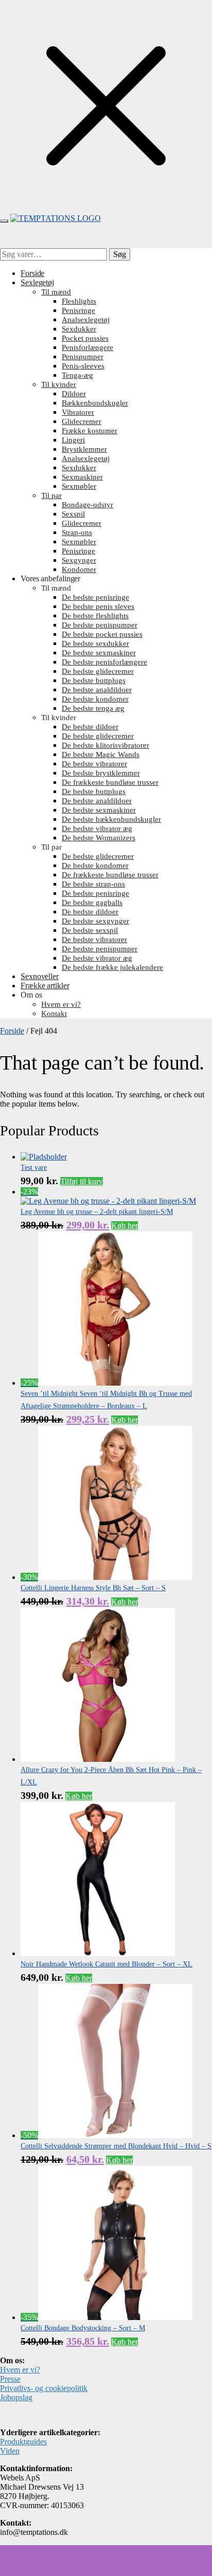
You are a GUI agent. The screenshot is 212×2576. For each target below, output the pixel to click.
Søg (120, 254)
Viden (10, 2451)
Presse (10, 2379)
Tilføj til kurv (82, 1181)
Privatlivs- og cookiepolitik (44, 2388)
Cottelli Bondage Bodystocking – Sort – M (83, 2328)
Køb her (125, 1226)
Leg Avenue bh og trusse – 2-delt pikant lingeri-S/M (97, 1212)
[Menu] (4, 221)
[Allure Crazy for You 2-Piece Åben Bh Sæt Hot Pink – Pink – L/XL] (98, 1759)
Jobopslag (16, 2397)
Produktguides (23, 2442)
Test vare (34, 1167)
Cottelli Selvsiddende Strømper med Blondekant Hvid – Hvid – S (116, 2146)
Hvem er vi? (20, 2370)
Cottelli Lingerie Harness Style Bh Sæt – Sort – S (93, 1588)
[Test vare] (44, 1157)
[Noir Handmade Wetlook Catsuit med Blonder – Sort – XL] (98, 1953)
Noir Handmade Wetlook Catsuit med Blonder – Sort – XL (107, 1964)
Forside (12, 1031)
